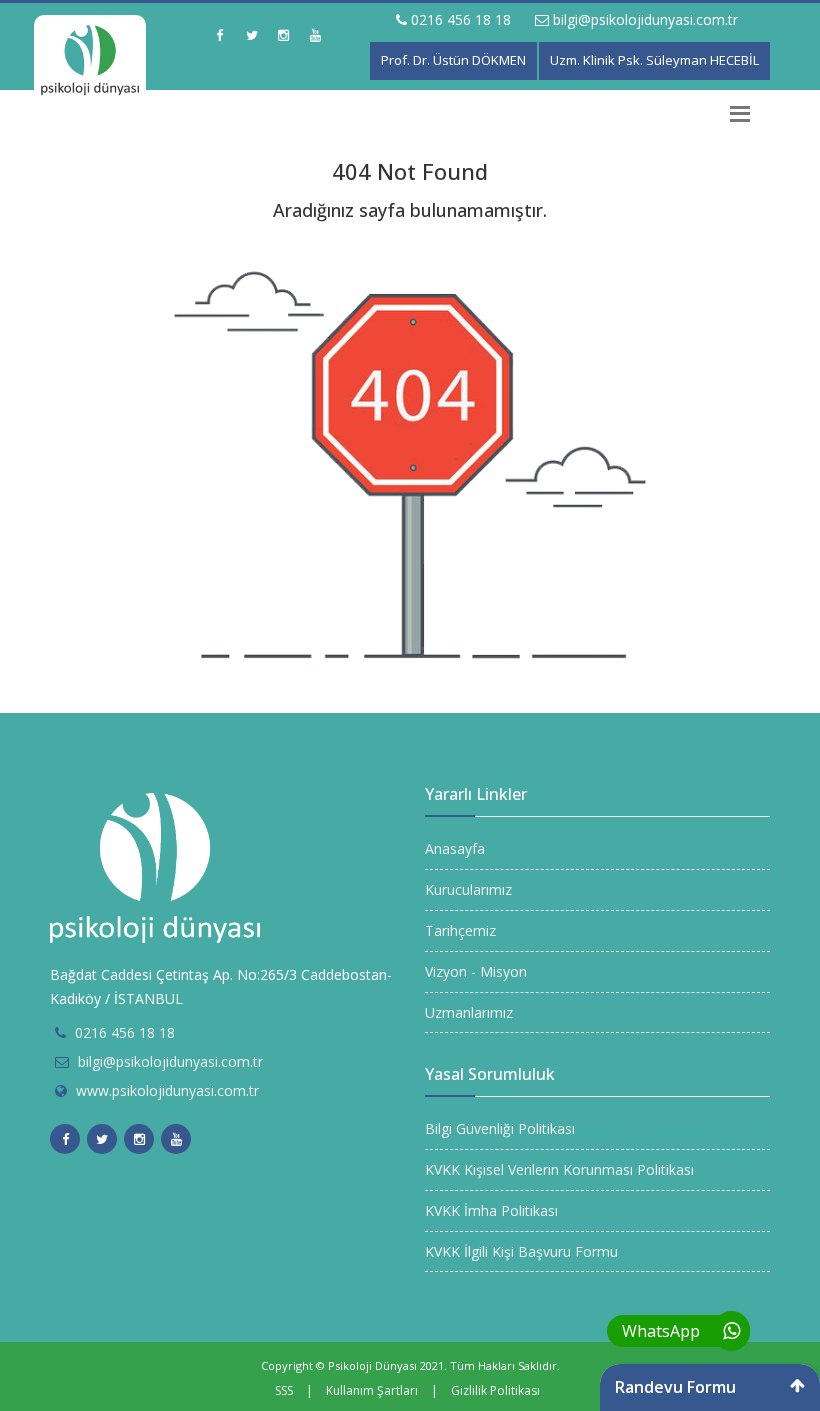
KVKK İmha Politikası (491, 1210)
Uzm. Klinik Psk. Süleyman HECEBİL (654, 60)
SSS (284, 1390)
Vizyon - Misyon (476, 971)
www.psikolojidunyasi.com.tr (167, 1090)
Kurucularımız (468, 889)
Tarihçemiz (460, 930)
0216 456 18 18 (459, 19)
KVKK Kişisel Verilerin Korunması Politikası (559, 1169)
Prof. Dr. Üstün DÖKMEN (453, 60)
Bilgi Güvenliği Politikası (500, 1128)
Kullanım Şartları (372, 1390)
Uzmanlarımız (469, 1012)
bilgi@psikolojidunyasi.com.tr (643, 19)
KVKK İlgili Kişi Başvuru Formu (521, 1251)
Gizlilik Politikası (495, 1390)
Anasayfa (455, 848)
